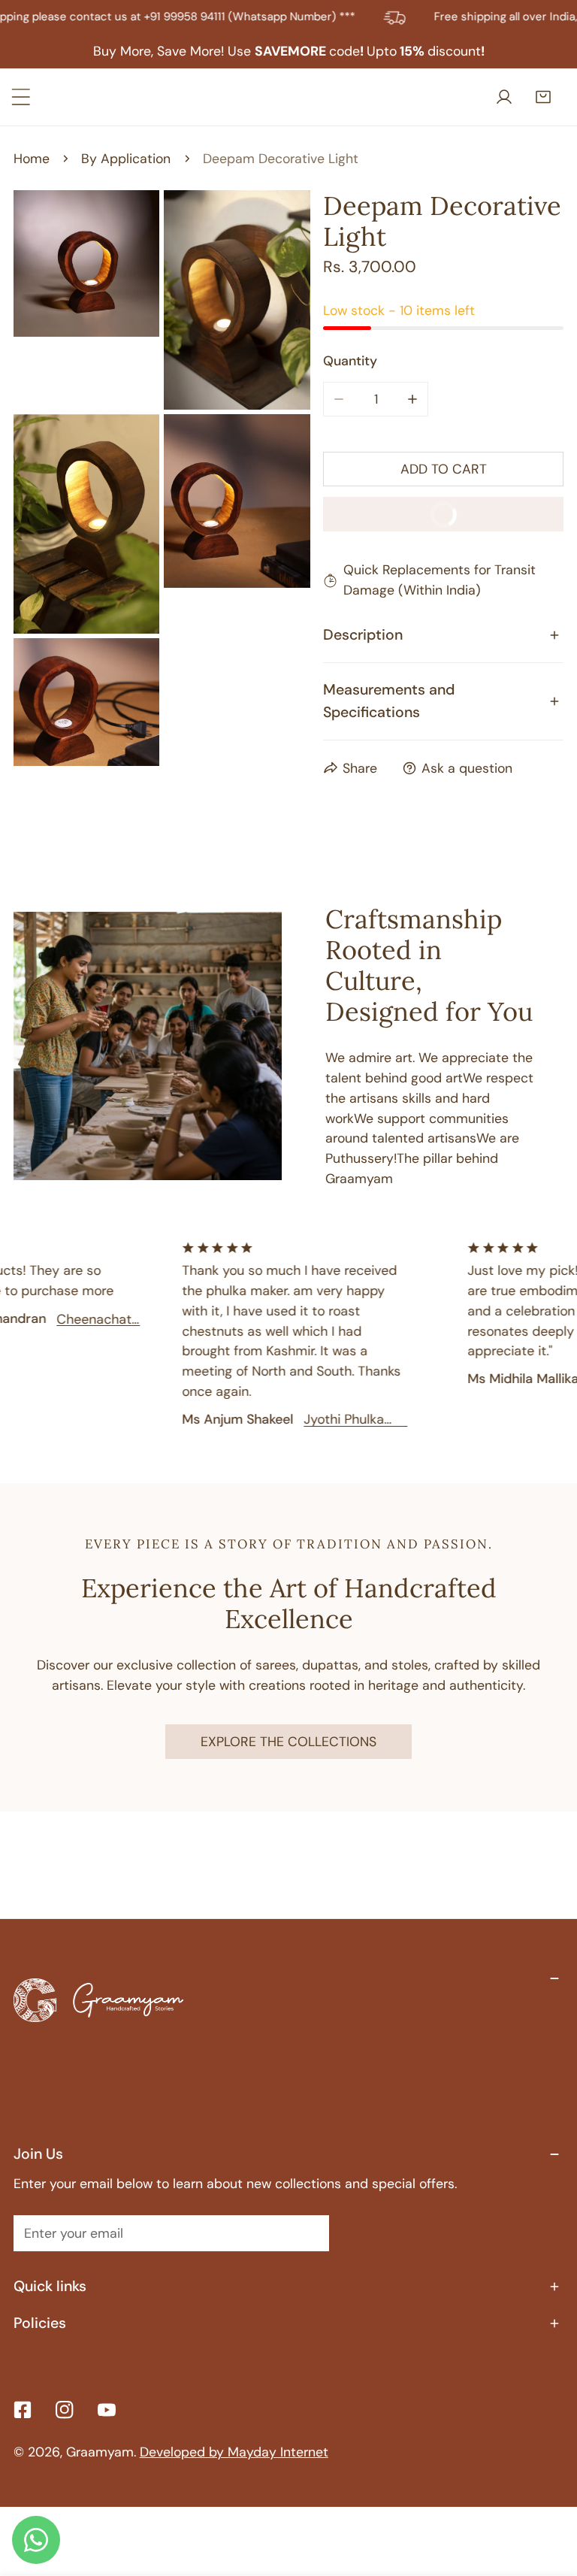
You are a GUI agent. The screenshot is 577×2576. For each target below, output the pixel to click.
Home (32, 158)
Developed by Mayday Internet (234, 2452)
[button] (546, 97)
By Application (126, 158)
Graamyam (100, 2452)
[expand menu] (21, 97)
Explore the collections (288, 1741)
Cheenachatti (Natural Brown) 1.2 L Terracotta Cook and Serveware (79, 1319)
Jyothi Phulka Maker (325, 1419)
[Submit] (307, 2232)
